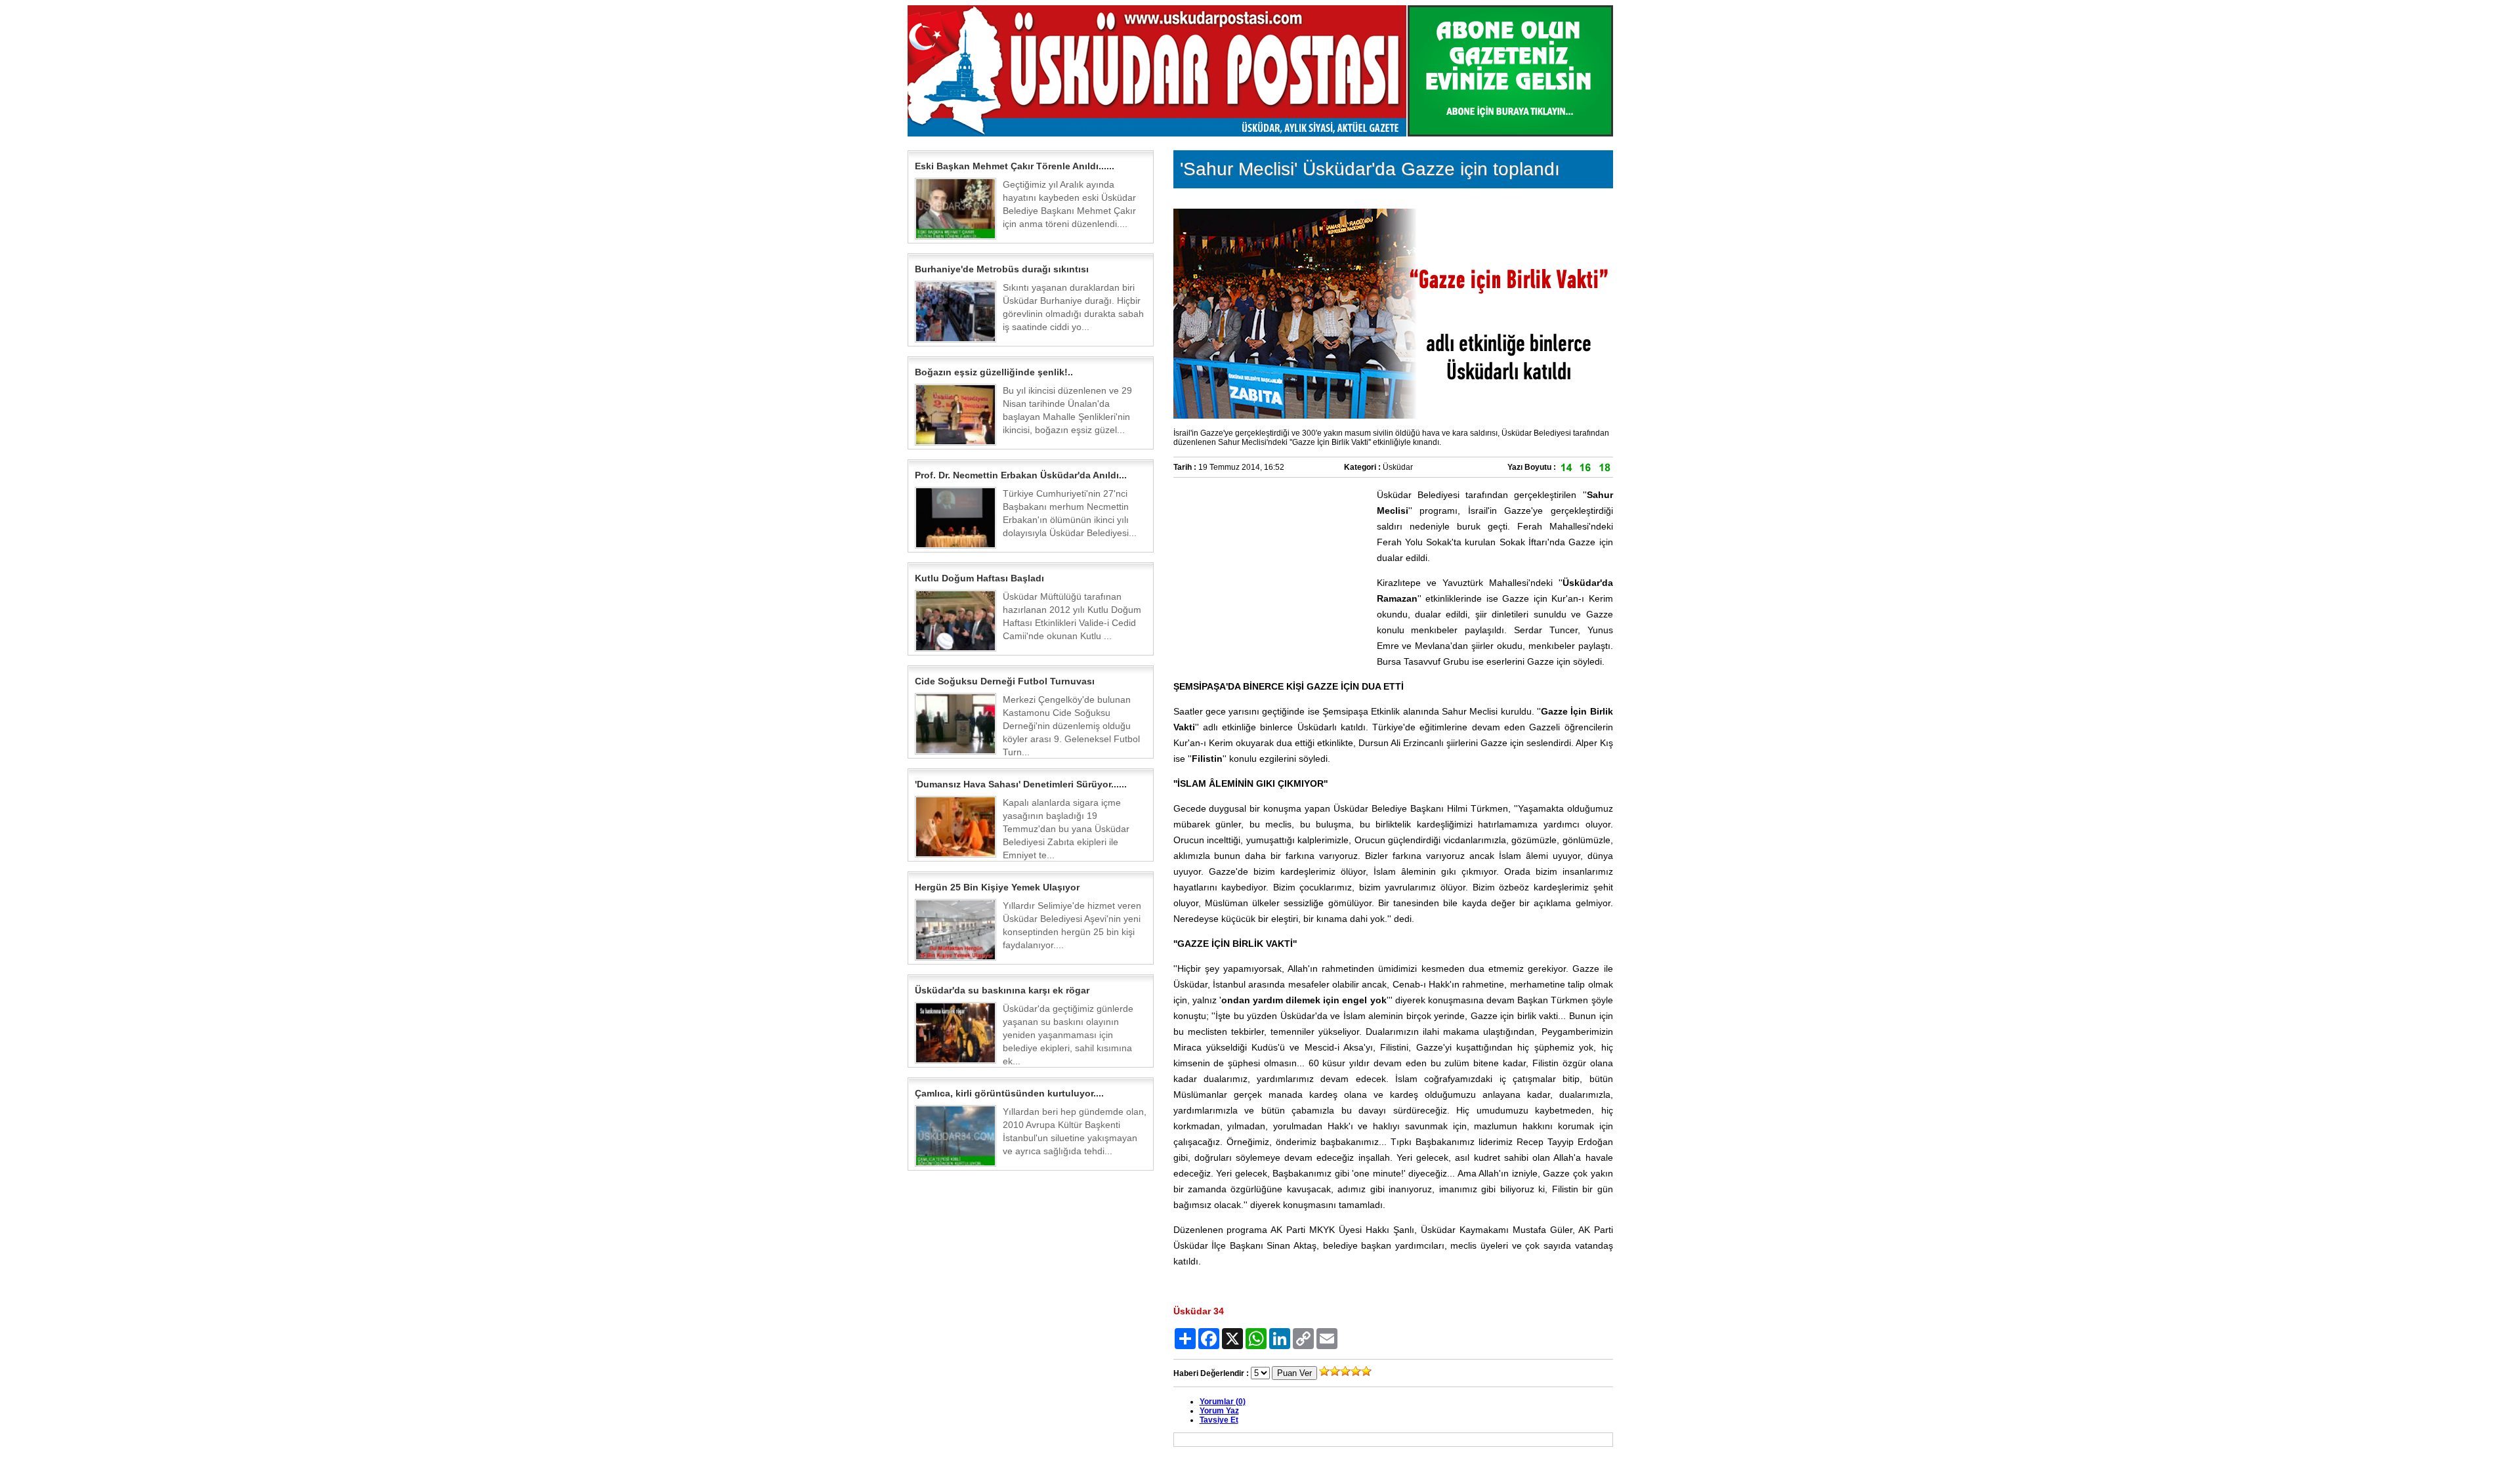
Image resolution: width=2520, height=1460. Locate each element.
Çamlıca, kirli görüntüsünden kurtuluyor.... (1009, 1093)
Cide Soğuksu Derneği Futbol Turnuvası (1005, 681)
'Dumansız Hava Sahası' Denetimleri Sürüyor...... (1021, 784)
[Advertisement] (1272, 569)
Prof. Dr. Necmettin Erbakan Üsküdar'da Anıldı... (1021, 475)
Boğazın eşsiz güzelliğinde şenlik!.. (994, 372)
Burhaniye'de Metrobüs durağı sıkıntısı (1002, 269)
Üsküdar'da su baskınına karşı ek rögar (1002, 990)
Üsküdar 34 (1199, 1311)
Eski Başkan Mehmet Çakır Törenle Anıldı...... (1015, 166)
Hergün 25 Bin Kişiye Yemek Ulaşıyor (997, 887)
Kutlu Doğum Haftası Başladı (979, 578)
